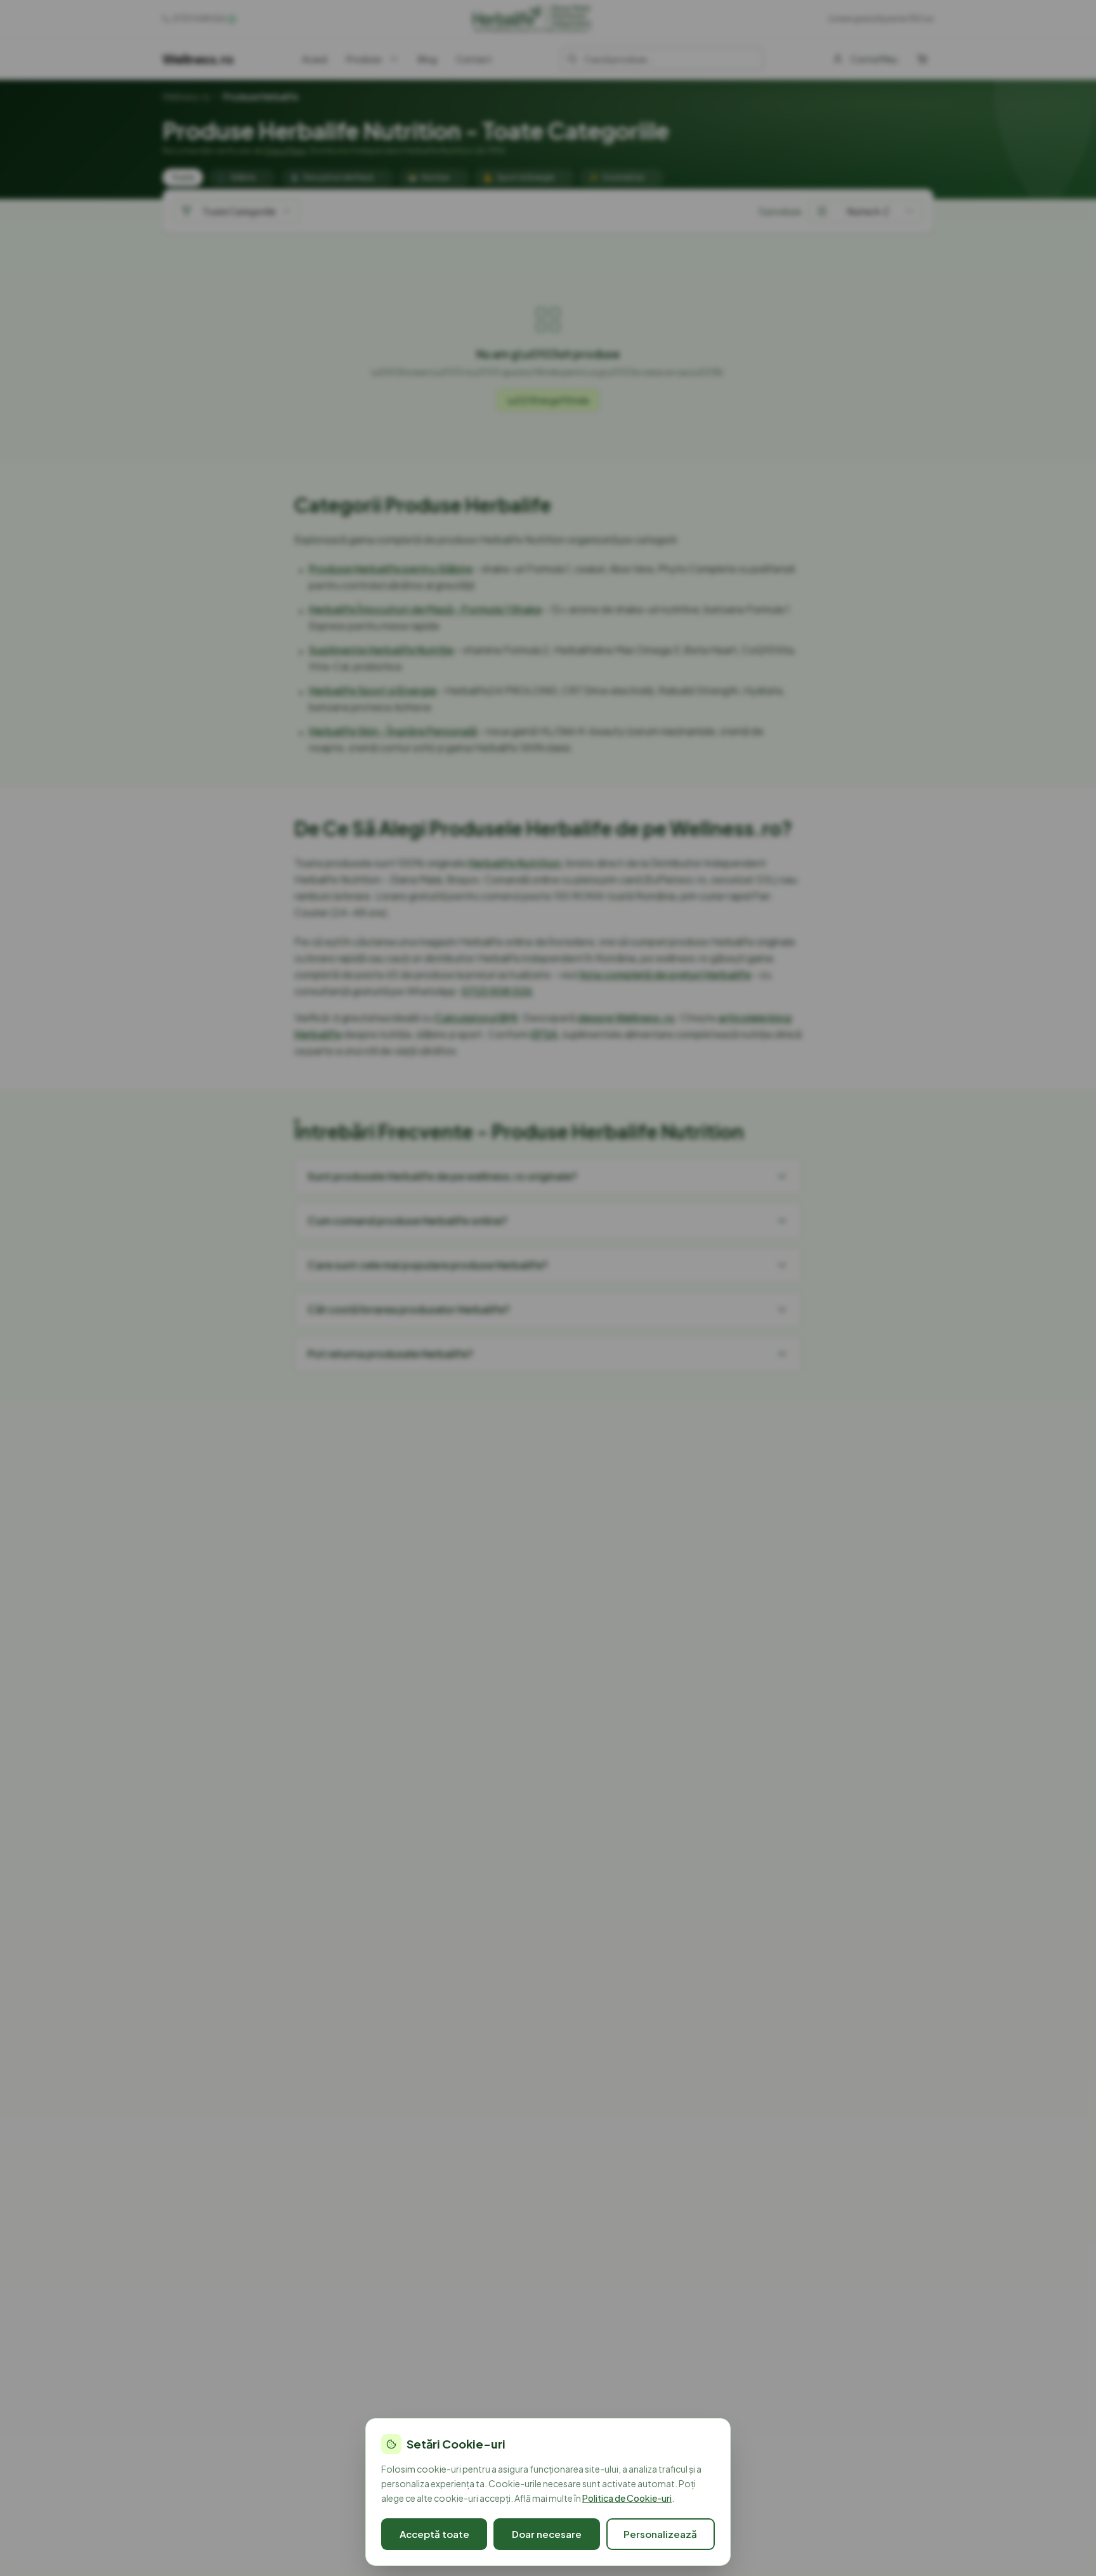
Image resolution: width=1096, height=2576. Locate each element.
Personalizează (660, 2534)
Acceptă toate (434, 2534)
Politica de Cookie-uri (627, 2498)
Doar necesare (547, 2534)
